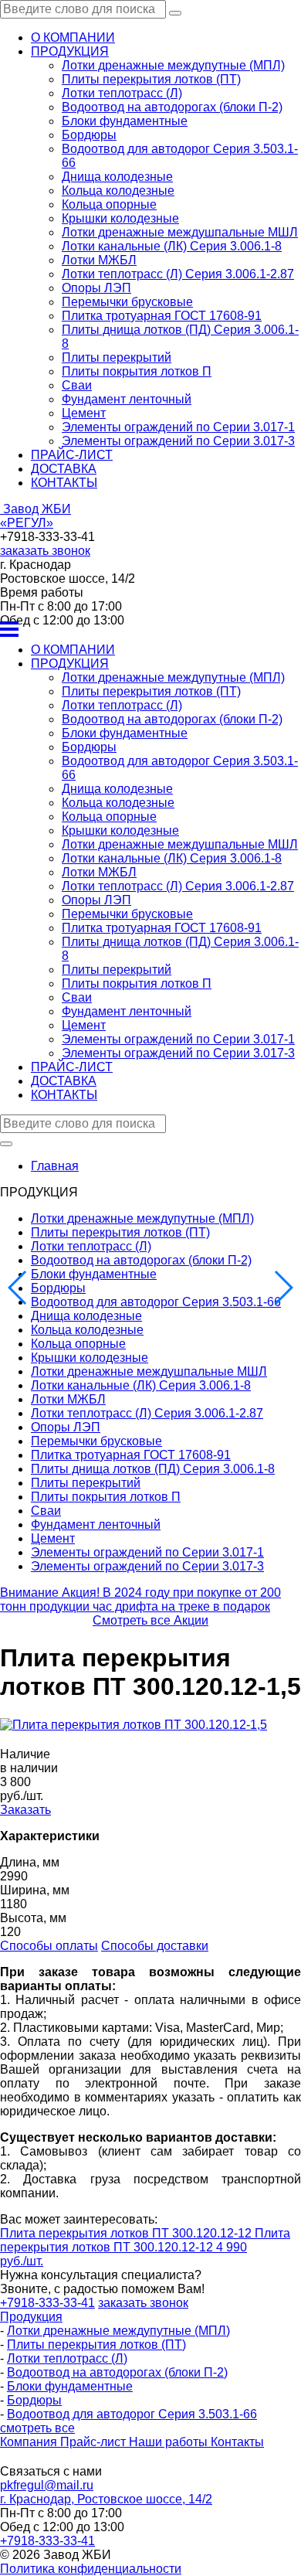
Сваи (77, 385)
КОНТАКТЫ (64, 483)
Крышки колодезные (120, 218)
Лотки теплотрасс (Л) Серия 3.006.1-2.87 (178, 274)
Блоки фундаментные (125, 121)
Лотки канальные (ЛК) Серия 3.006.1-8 (172, 246)
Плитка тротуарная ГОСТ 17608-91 (162, 316)
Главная (55, 1166)
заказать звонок (45, 551)
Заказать (25, 1810)
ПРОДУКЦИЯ (70, 51)
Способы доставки (155, 1946)
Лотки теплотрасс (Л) (122, 93)
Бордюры (89, 135)
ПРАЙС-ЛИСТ (72, 455)
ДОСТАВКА (64, 469)
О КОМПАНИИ (73, 37)
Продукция (31, 2317)
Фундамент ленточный (127, 399)
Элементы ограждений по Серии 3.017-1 (178, 427)
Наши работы (170, 2442)
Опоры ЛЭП (96, 288)
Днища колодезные (117, 177)
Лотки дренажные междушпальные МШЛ (180, 232)
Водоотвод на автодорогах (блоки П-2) (172, 107)
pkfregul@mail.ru (47, 2485)
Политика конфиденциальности (91, 2569)
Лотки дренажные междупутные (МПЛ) (173, 65)
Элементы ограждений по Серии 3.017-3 (178, 441)
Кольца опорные (109, 204)
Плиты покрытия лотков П (137, 371)
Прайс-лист (95, 2442)
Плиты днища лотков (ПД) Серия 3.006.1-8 (153, 1469)
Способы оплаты (49, 1946)
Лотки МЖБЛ (99, 260)
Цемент (84, 413)
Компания (30, 2442)
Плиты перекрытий (117, 357)
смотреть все (37, 2428)
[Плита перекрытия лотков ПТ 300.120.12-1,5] (134, 1725)
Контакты (237, 2442)
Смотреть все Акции (150, 1620)
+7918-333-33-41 (47, 2541)
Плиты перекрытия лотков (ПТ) (151, 79)
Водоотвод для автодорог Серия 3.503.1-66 (156, 1302)
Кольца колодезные (118, 191)
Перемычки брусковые (127, 302)
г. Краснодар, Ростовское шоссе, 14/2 (106, 2499)
